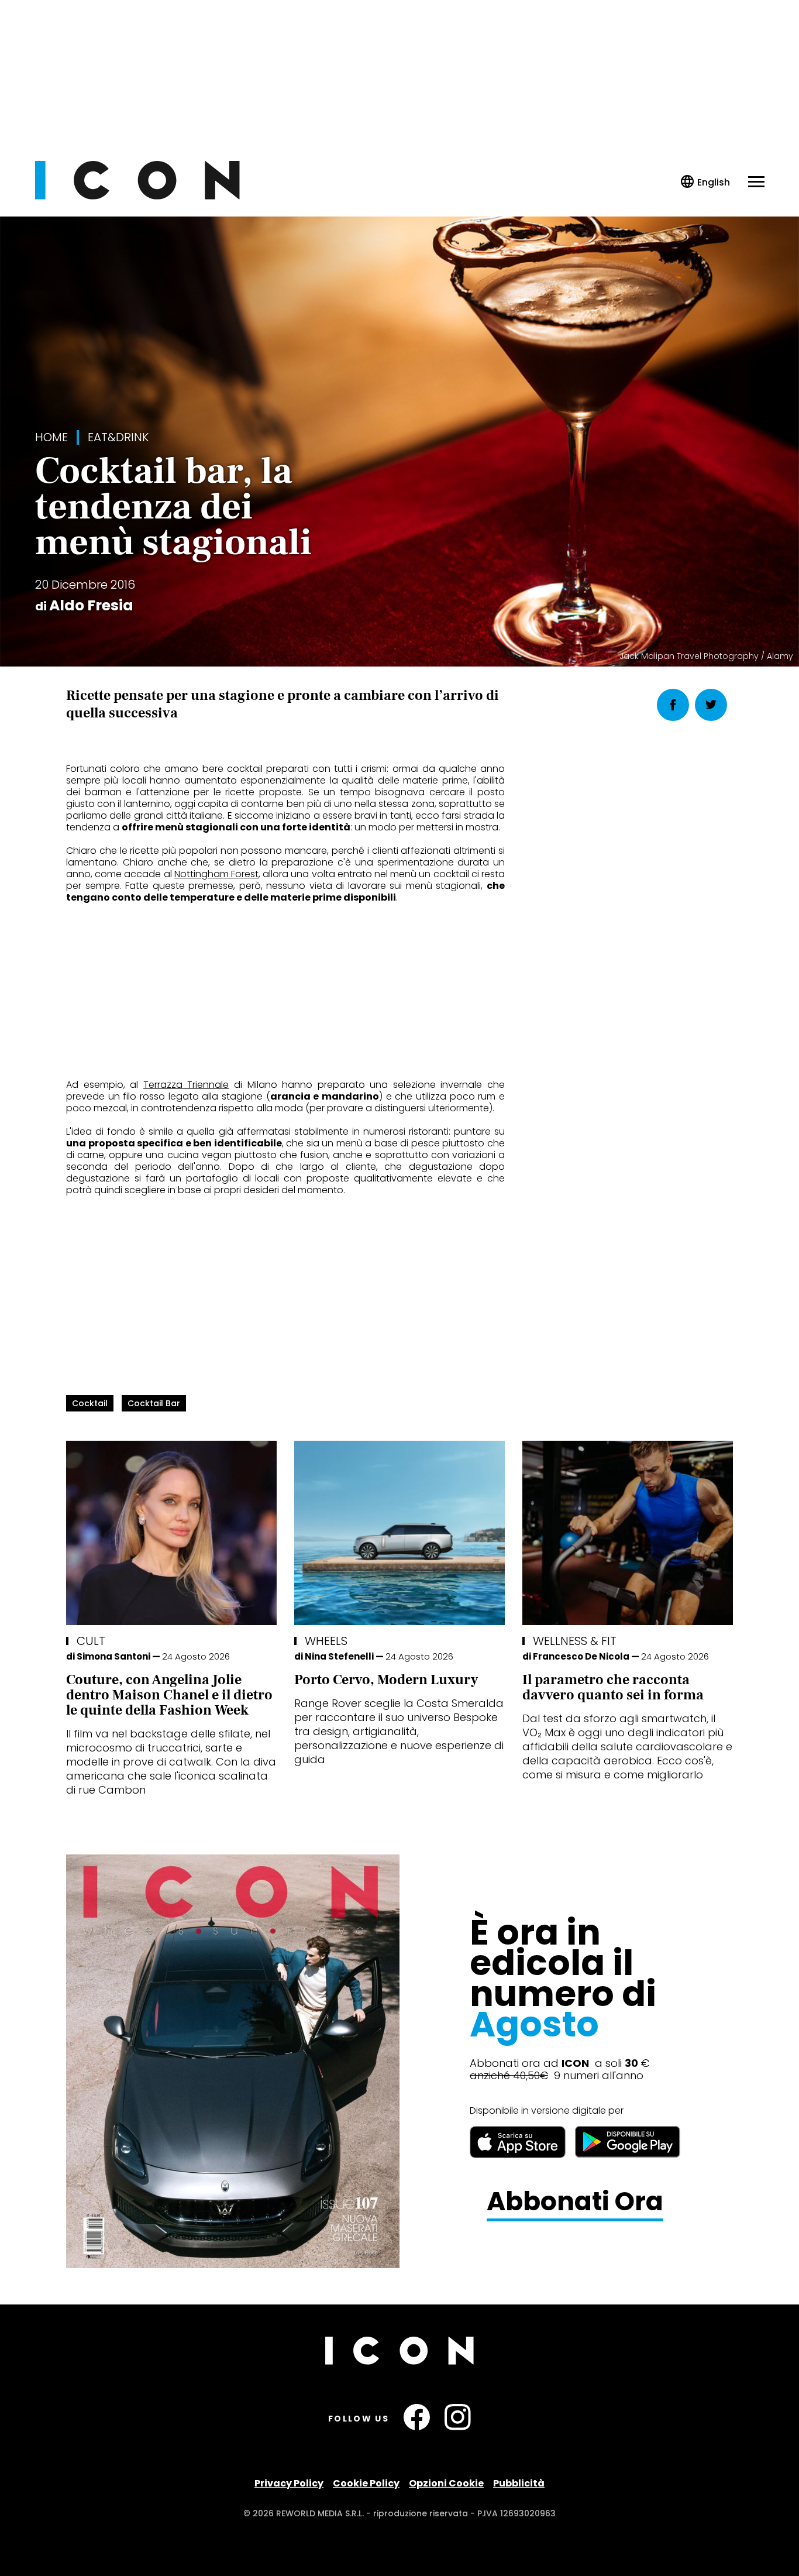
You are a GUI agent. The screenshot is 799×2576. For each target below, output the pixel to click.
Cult (91, 1641)
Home (51, 437)
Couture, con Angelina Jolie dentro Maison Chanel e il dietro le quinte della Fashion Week (169, 1695)
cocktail (90, 1403)
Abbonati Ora (575, 2202)
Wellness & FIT (575, 1641)
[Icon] (137, 196)
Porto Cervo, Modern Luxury (386, 1680)
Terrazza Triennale (186, 1085)
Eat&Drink (118, 437)
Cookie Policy (366, 2483)
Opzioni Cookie (446, 2483)
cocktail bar (154, 1403)
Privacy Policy (289, 2483)
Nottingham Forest (216, 874)
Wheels (326, 1641)
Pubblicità (519, 2483)
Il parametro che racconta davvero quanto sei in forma (613, 1687)
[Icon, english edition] (706, 182)
